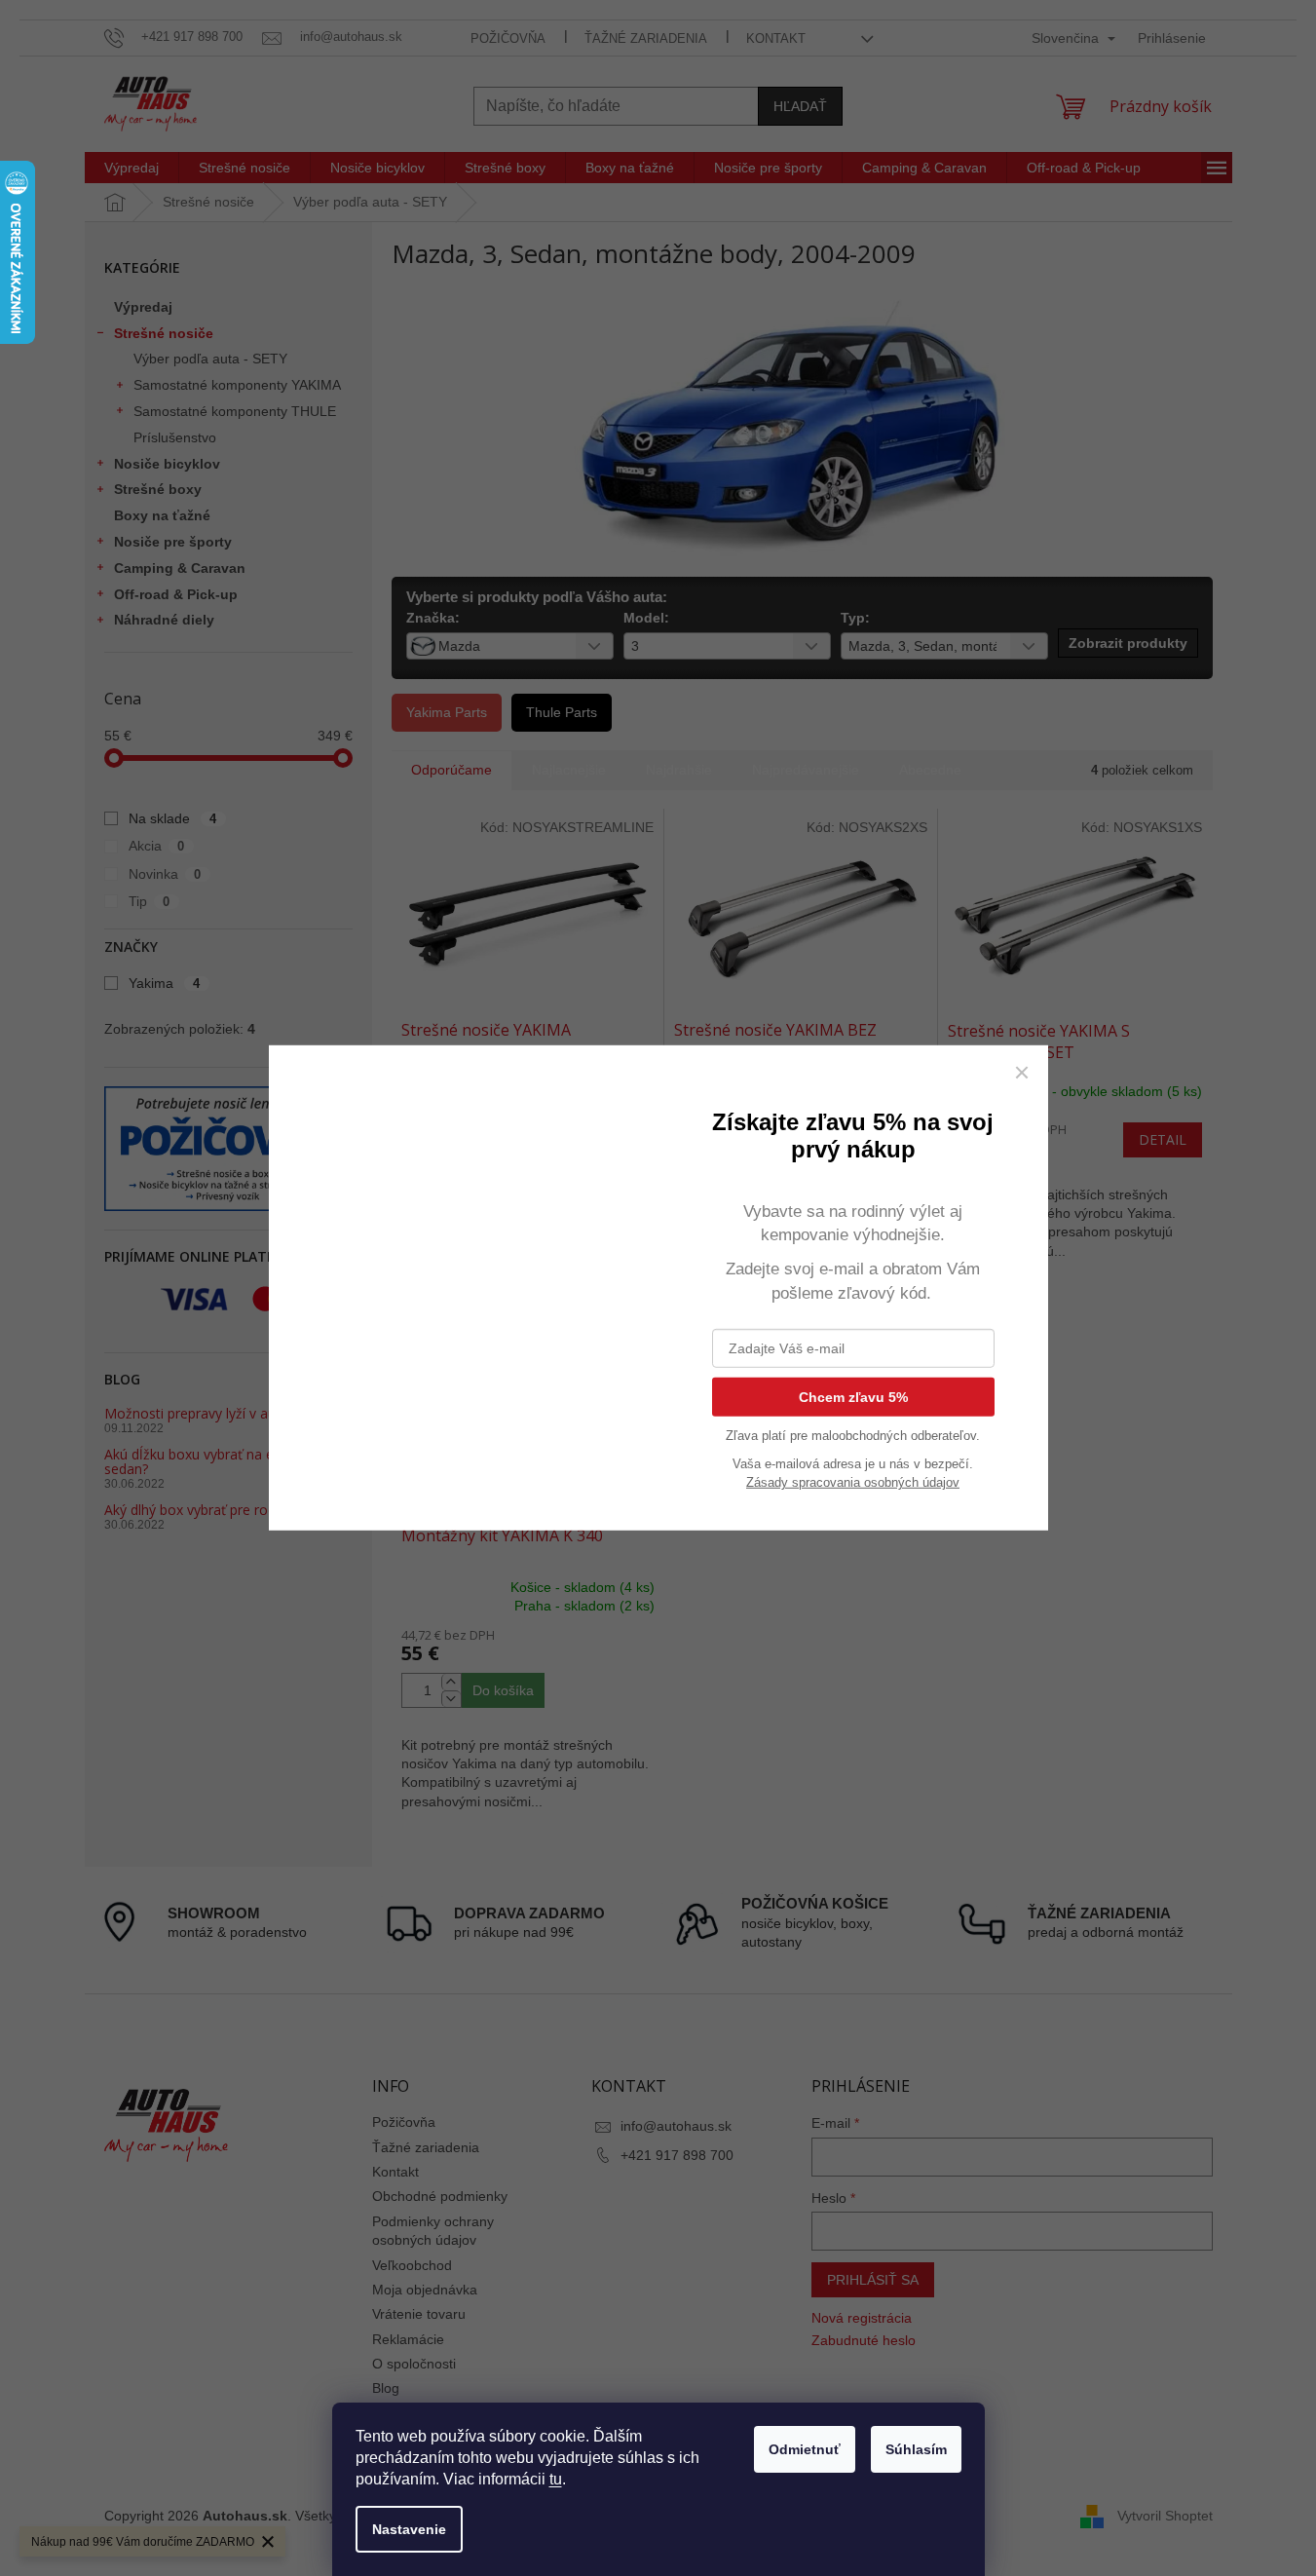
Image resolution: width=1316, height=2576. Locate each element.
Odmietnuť (805, 2449)
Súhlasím (916, 2449)
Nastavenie (409, 2529)
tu (556, 2479)
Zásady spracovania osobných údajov (853, 1482)
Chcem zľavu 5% (853, 1397)
